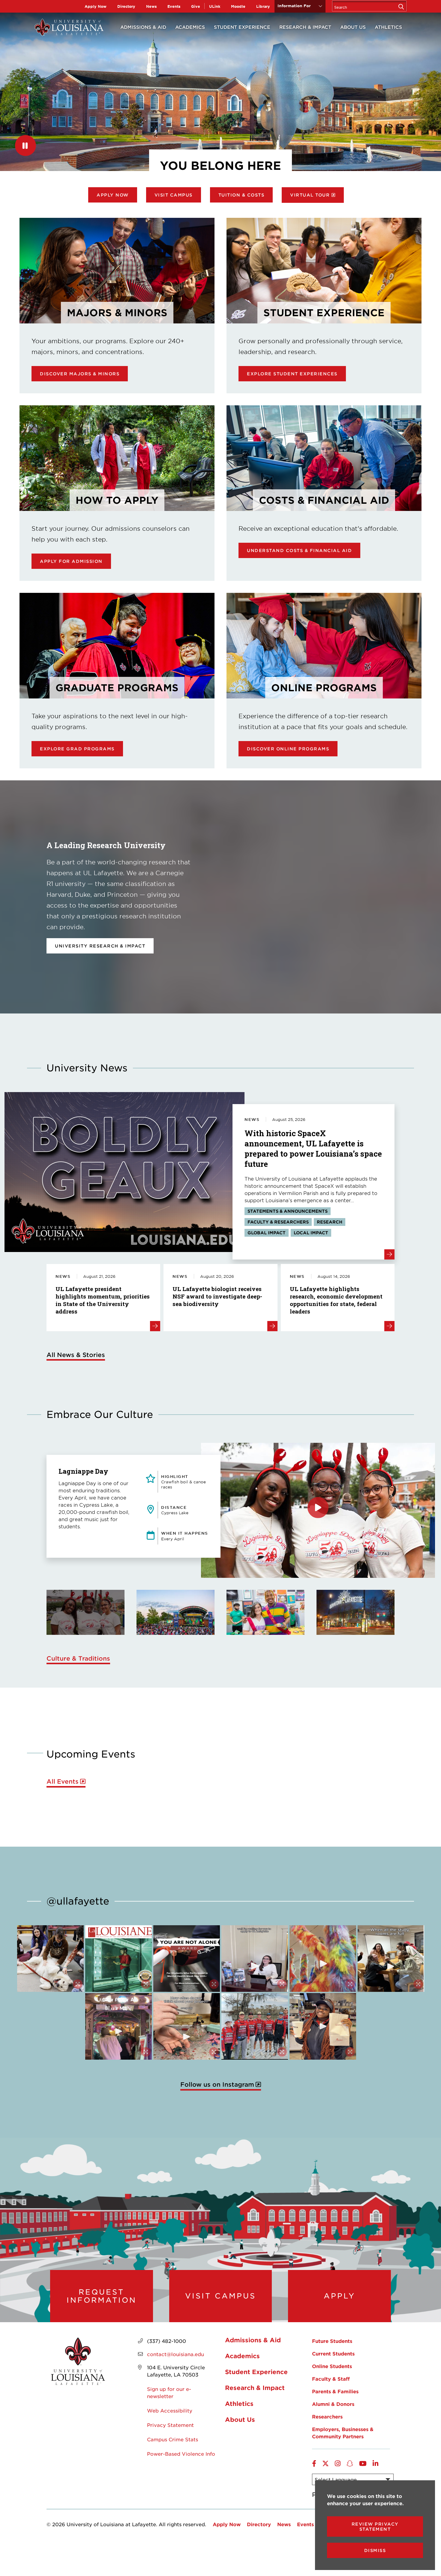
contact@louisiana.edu (175, 2354)
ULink (215, 6)
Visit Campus (174, 195)
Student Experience (242, 27)
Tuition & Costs (241, 195)
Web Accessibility (170, 2410)
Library (263, 6)
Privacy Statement (170, 2425)
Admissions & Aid (143, 27)
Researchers (327, 2416)
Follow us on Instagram (217, 2084)
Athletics (388, 27)
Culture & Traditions (78, 1658)
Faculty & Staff (331, 2379)
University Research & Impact (100, 946)
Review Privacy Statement (375, 2526)
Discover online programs (288, 749)
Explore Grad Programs (77, 749)
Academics (190, 27)
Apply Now (96, 6)
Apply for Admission (71, 561)
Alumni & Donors (333, 2404)
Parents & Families (335, 2391)
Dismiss (375, 2550)
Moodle (238, 6)
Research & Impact (305, 27)
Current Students (333, 2353)
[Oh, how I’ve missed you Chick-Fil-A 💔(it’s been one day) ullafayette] (323, 2026)
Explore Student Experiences (292, 374)
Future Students (332, 2341)
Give (196, 6)
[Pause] (25, 146)
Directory (126, 6)
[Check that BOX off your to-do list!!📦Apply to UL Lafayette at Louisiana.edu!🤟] (255, 1959)
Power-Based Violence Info (181, 2454)
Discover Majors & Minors (80, 374)
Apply (339, 2296)
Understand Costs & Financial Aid (299, 550)
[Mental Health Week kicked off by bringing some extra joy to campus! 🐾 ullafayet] (50, 1959)
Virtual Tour (310, 195)
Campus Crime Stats (172, 2439)
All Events (63, 1781)
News (151, 6)
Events (174, 6)
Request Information (102, 2296)
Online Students (332, 2366)
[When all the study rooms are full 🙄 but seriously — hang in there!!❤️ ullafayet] (391, 1959)
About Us (353, 27)
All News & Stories (76, 1355)
